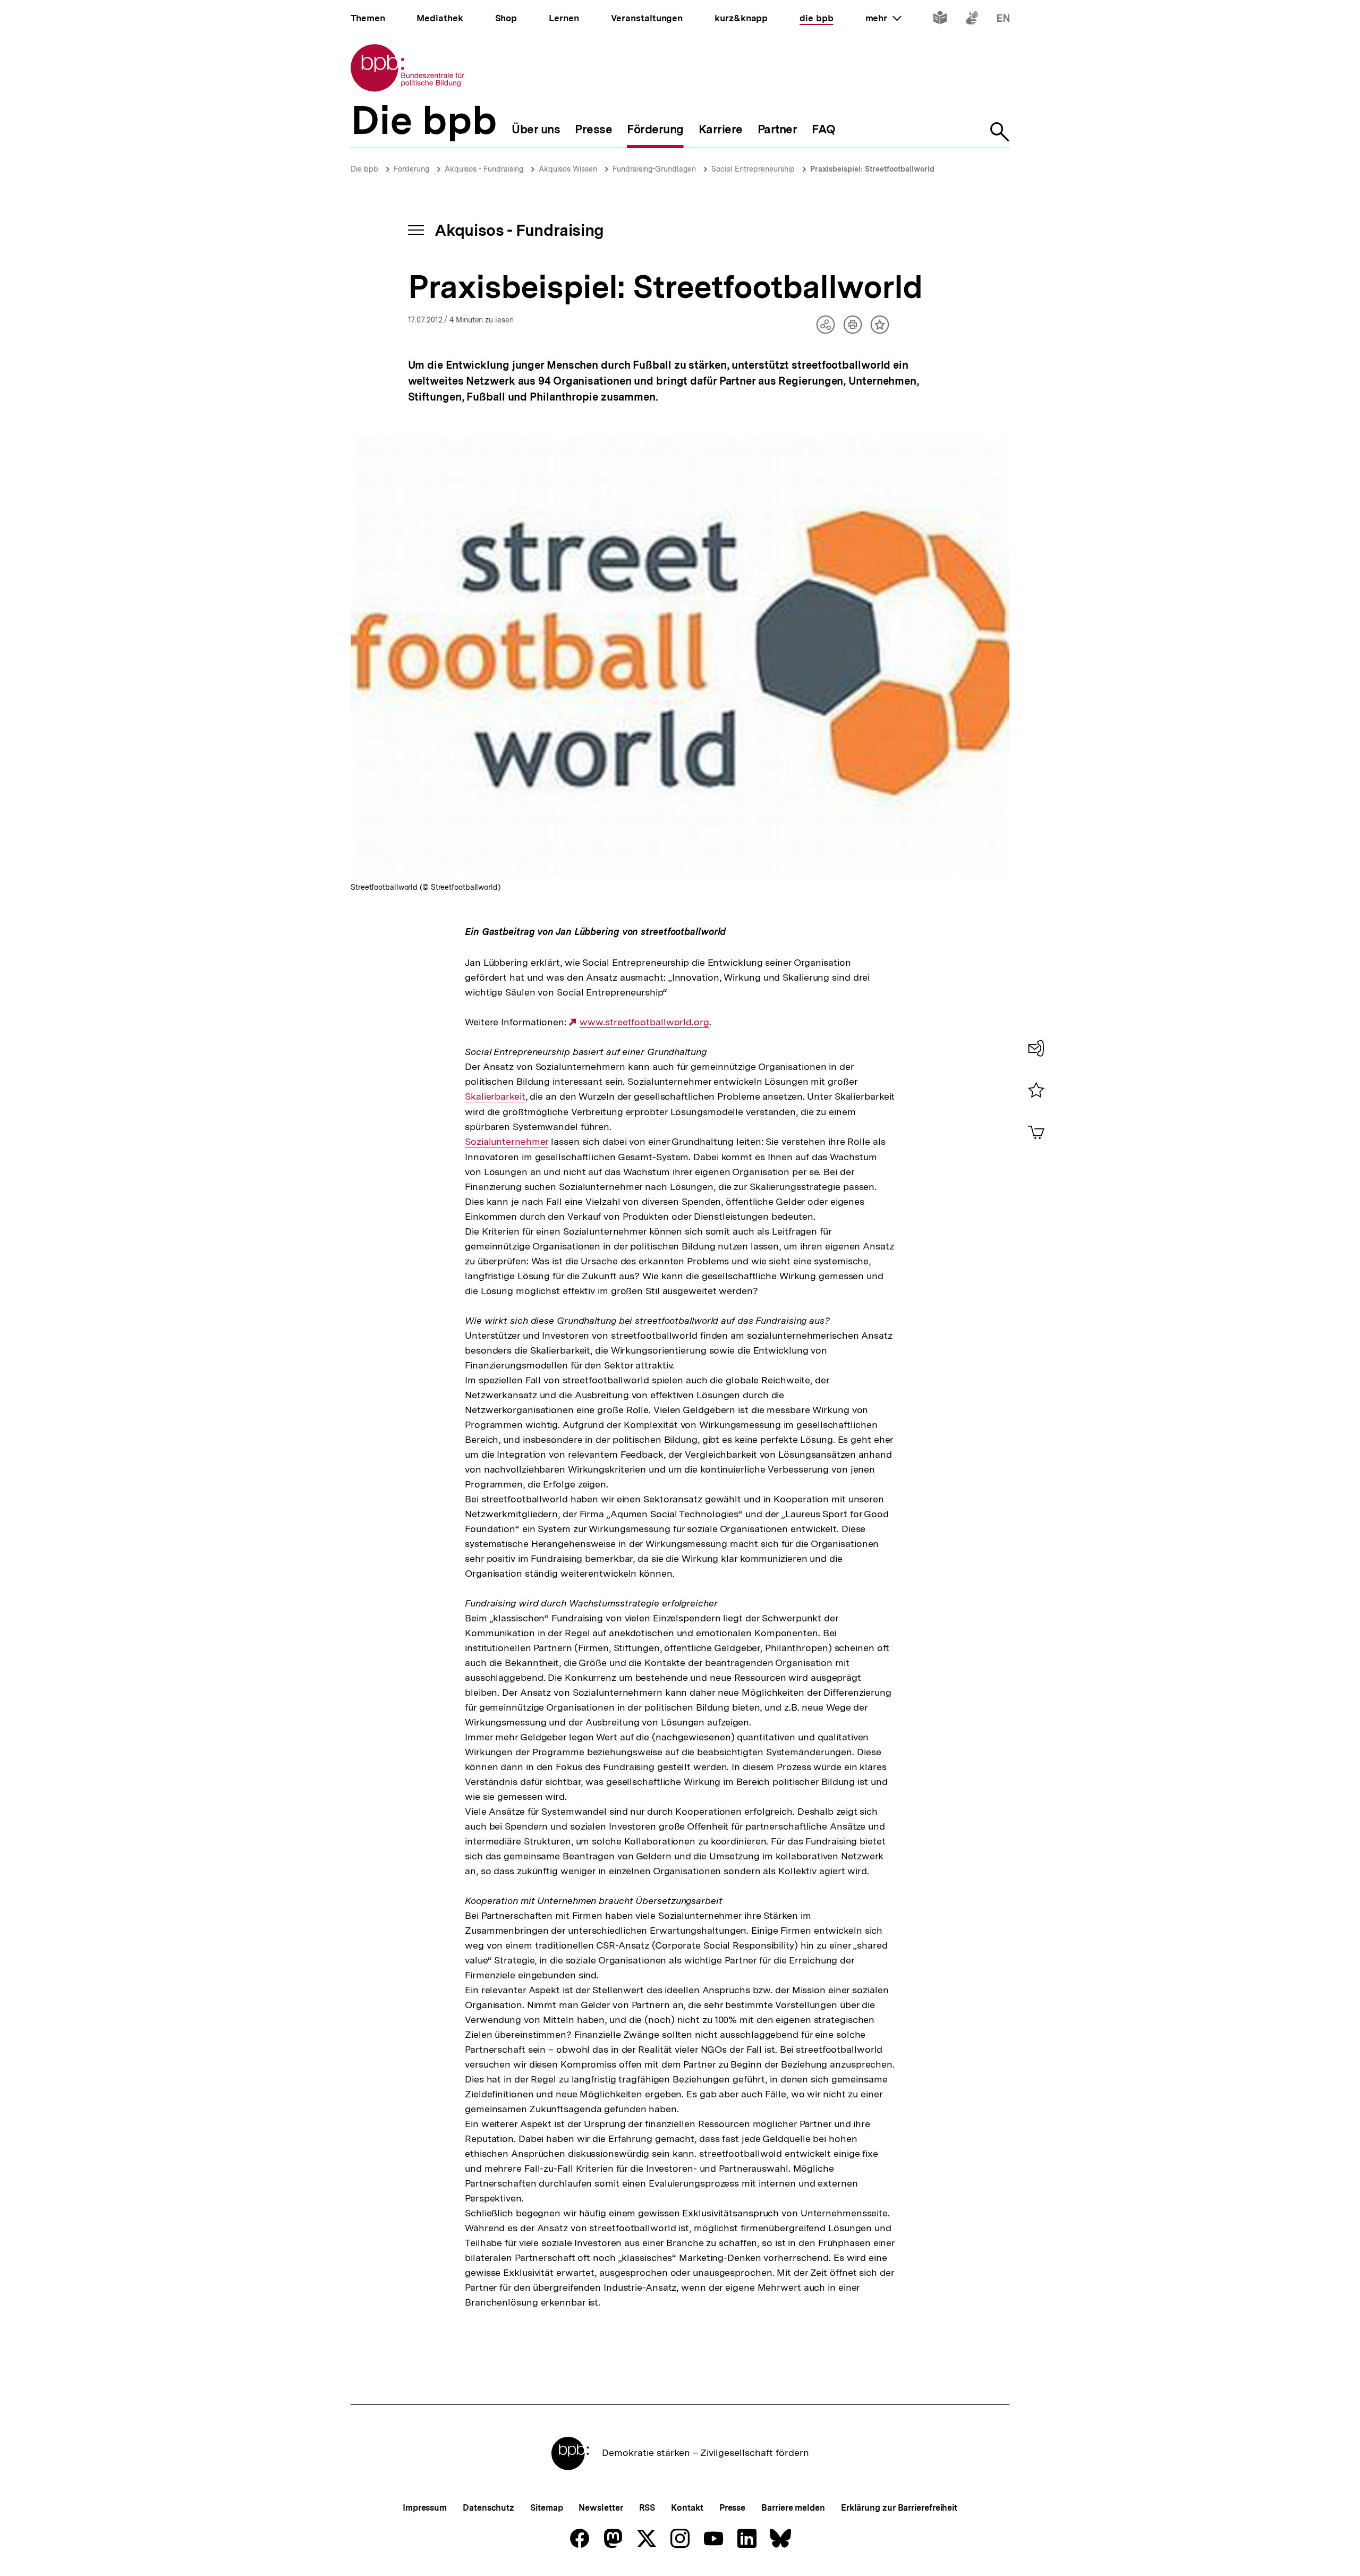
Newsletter (601, 2508)
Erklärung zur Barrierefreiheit (899, 2508)
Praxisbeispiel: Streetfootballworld (872, 169)
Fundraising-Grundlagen (654, 169)
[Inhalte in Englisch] (1003, 20)
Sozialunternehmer (507, 1142)
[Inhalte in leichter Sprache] (940, 20)
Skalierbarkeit (495, 1096)
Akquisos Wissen (568, 169)
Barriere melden (793, 2508)
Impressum (425, 2508)
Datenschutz (488, 2508)
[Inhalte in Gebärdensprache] (972, 20)
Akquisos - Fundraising (484, 169)
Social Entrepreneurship (753, 169)
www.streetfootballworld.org (644, 1022)
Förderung (411, 169)
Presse (732, 2508)
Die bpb (364, 169)
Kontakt (687, 2508)
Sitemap (546, 2508)
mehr (883, 18)
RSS (647, 2508)
